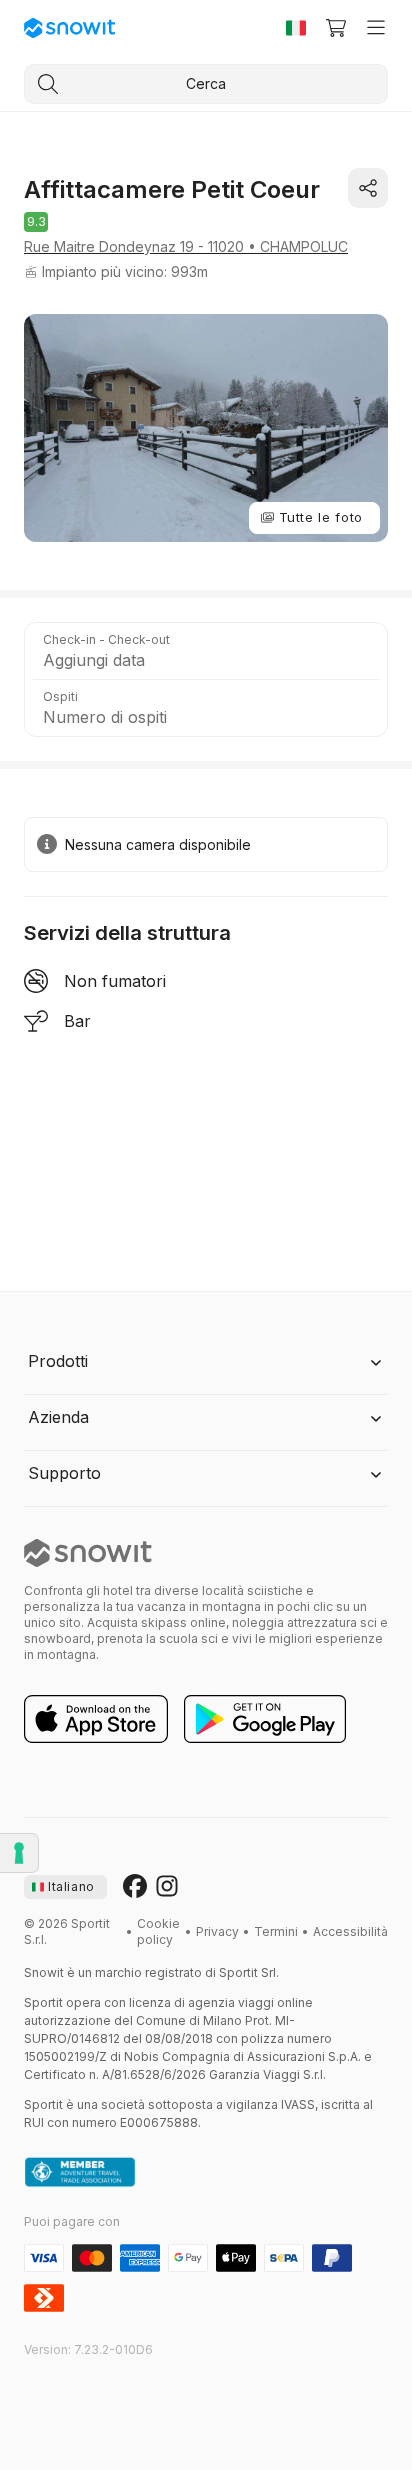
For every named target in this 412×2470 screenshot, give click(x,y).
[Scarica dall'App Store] (96, 1720)
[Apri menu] (376, 28)
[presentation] (65, 1887)
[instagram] (167, 1887)
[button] (206, 651)
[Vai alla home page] (88, 1553)
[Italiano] (296, 28)
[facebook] (135, 1887)
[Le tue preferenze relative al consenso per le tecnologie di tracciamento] (19, 1853)
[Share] (368, 188)
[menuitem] (159, 1932)
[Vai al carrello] (336, 28)
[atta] (80, 2173)
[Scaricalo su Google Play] (265, 1720)
